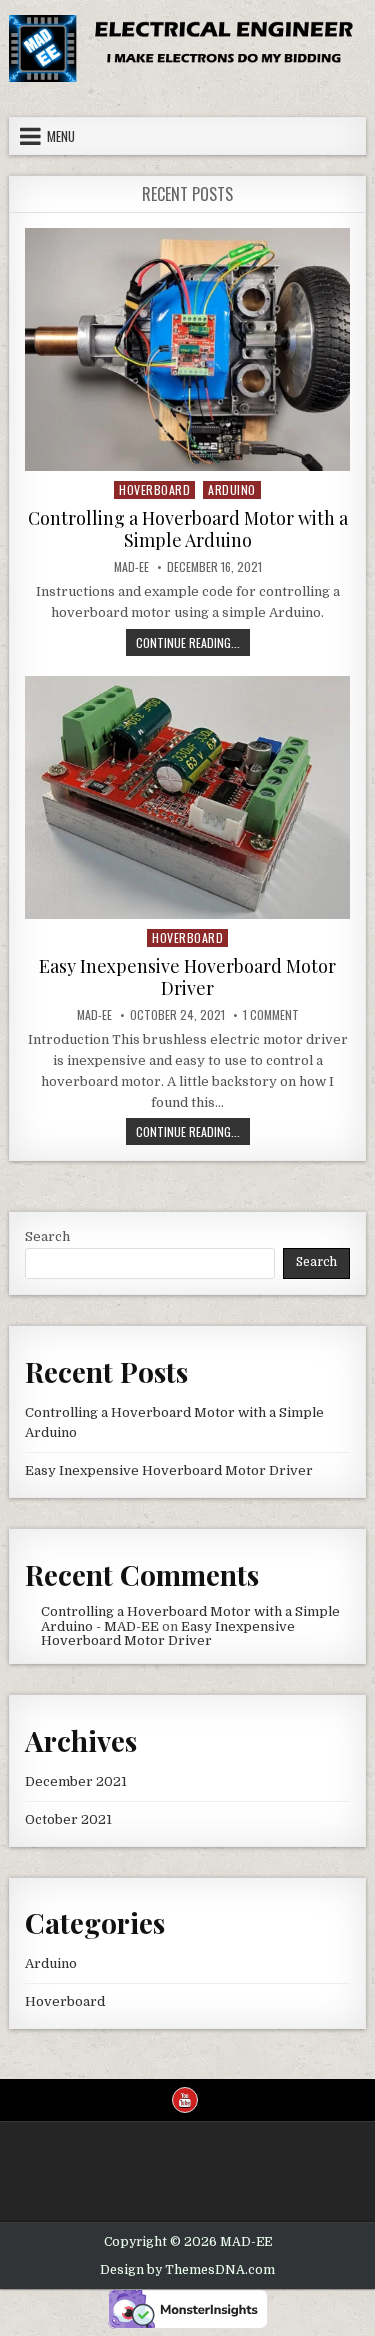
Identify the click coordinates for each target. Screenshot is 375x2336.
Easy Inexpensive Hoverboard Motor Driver (187, 977)
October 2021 (68, 1819)
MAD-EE (131, 567)
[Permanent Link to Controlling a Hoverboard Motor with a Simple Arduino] (187, 349)
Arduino (232, 489)
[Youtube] (185, 2100)
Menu (61, 136)
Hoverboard (154, 489)
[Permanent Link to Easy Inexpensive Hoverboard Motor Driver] (187, 797)
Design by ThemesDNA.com (187, 2270)
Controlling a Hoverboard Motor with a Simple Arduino (188, 529)
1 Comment (271, 1015)
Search (47, 1236)
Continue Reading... (193, 644)
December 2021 (76, 1781)
